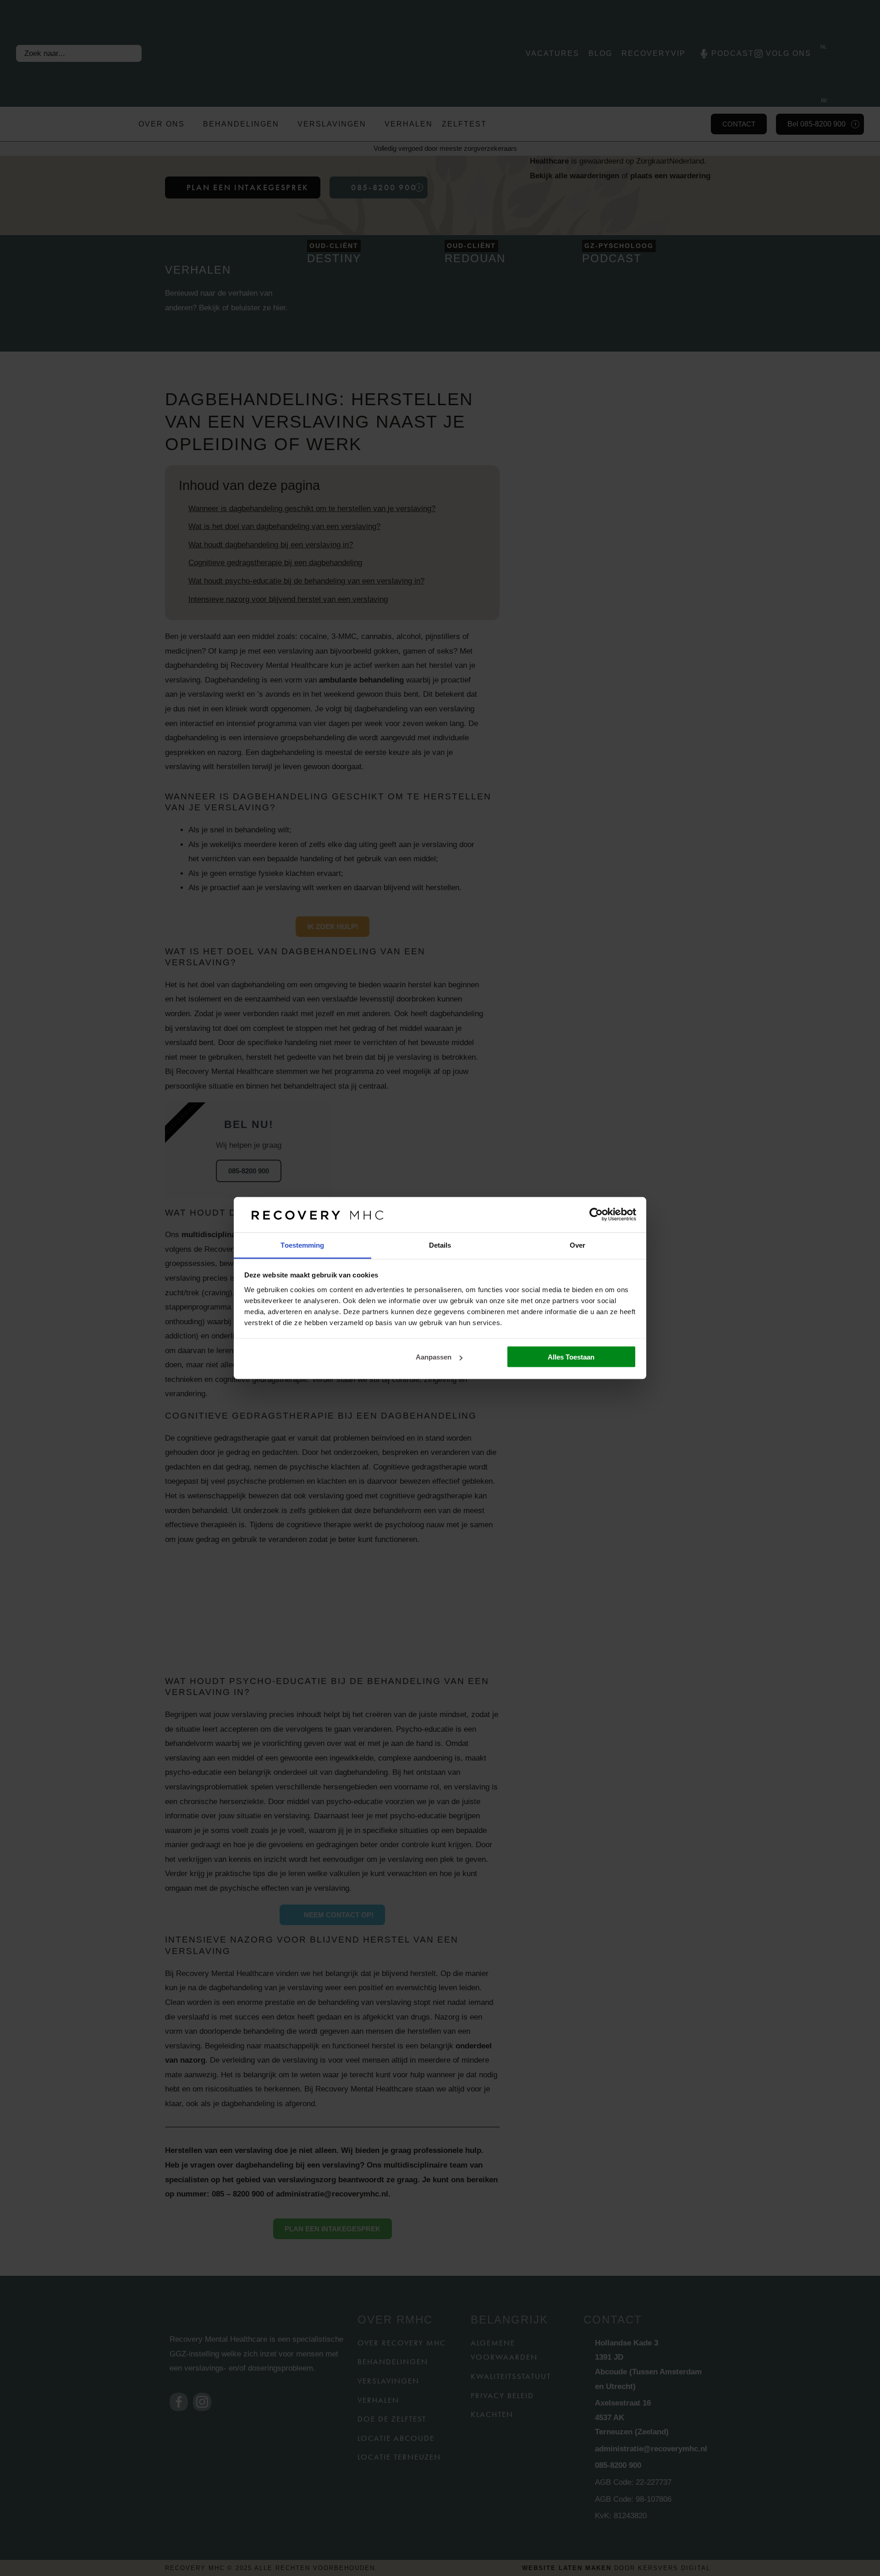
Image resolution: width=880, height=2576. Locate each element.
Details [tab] (440, 1245)
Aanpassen (434, 1357)
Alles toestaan (571, 1357)
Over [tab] (577, 1245)
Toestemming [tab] (302, 1245)
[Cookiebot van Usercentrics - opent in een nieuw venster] (596, 1215)
